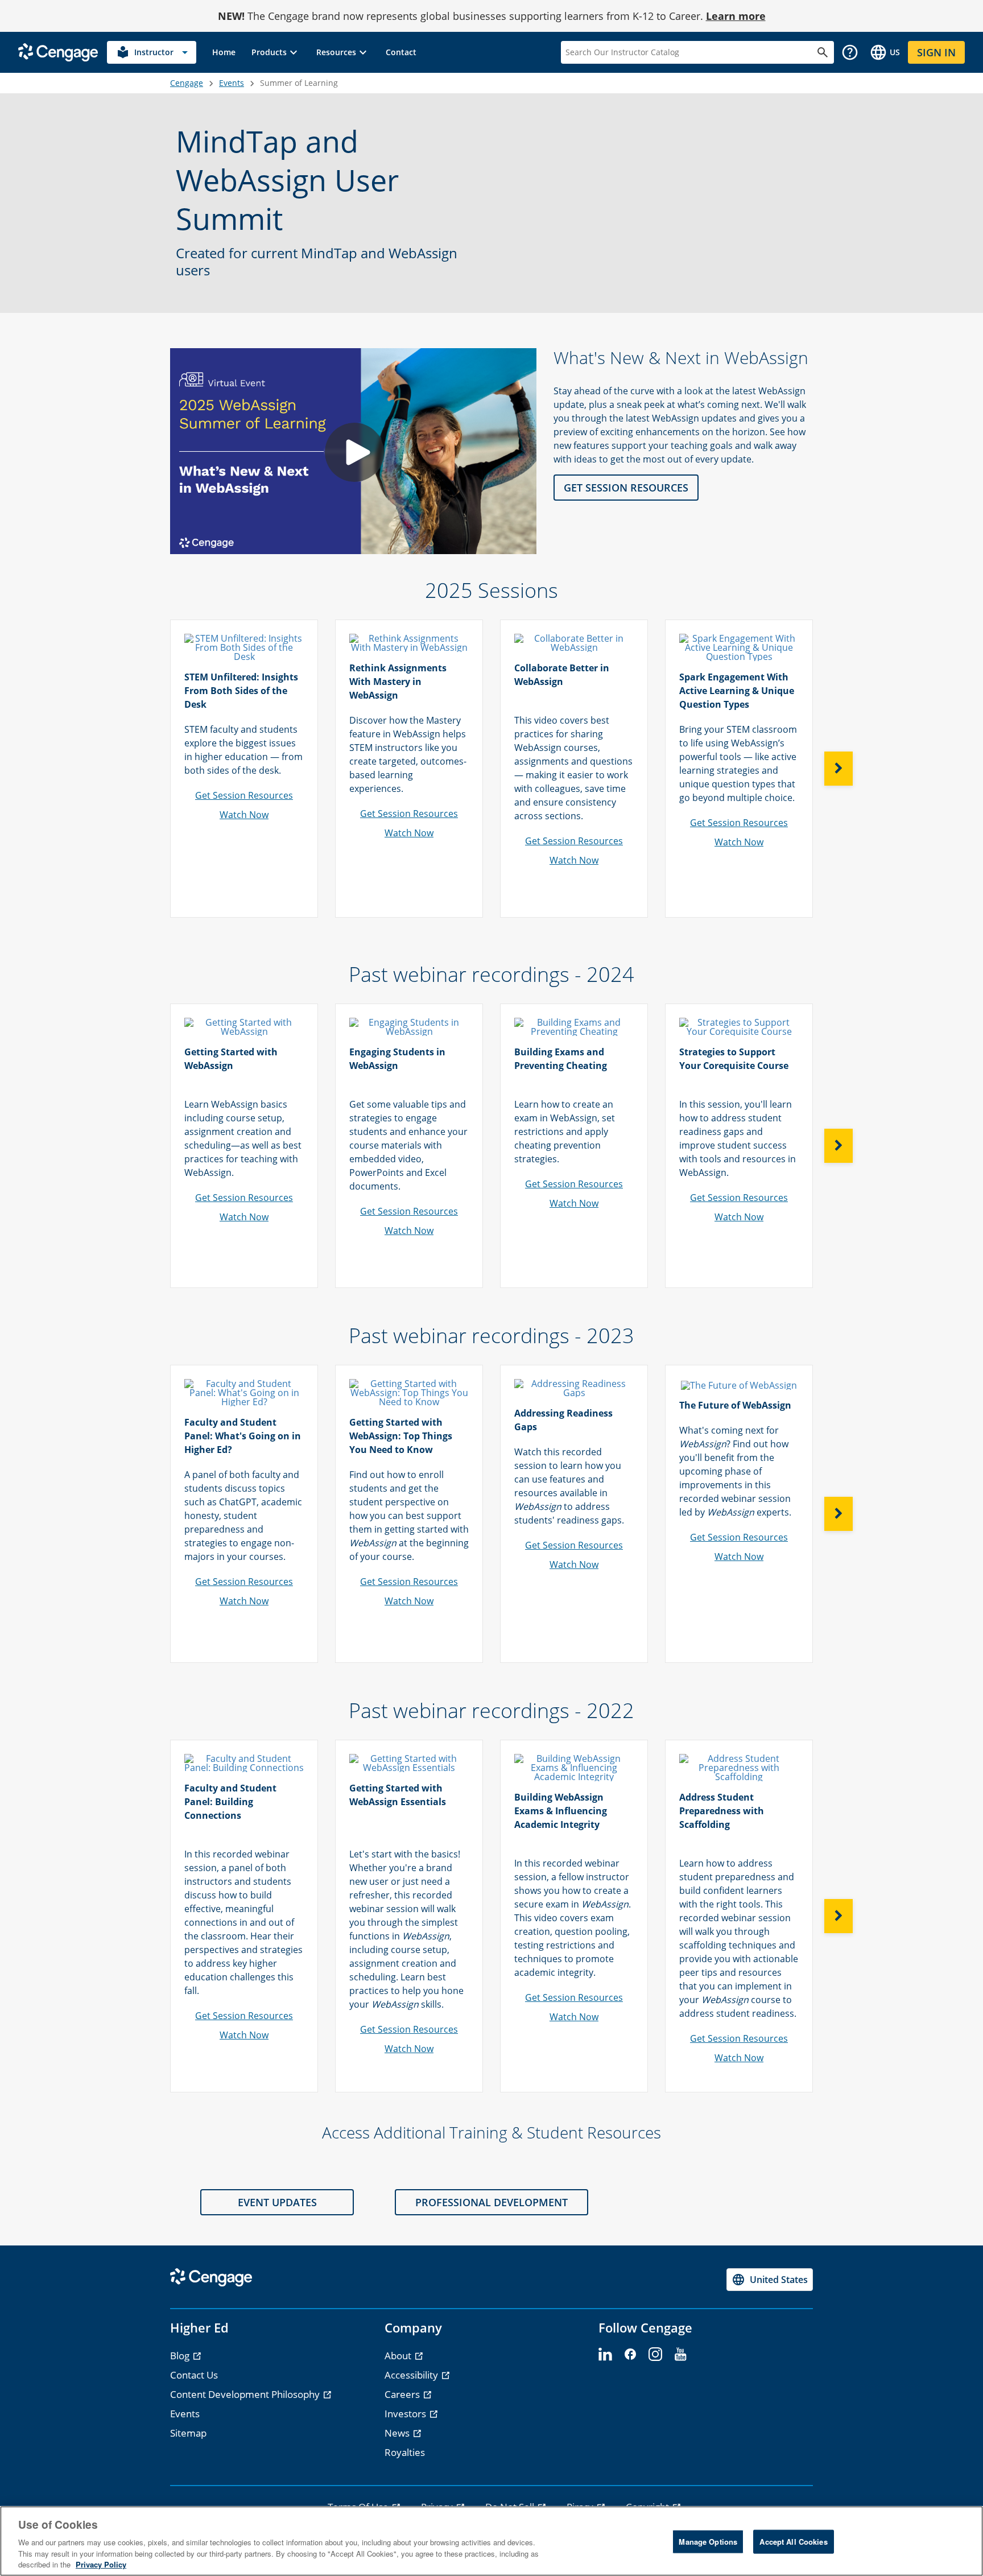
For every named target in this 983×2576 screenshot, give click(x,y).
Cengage (187, 83)
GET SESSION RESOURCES (626, 488)
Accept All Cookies (793, 2542)
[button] (276, 52)
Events (232, 83)
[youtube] (680, 2355)
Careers (403, 2394)
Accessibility (412, 2375)
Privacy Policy (101, 2564)
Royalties (405, 2452)
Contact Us (194, 2375)
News (398, 2433)
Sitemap (188, 2433)
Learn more (736, 16)
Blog (181, 2356)
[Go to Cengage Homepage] (58, 51)
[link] (224, 52)
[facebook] (630, 2355)
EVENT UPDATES (277, 2202)
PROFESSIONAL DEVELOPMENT (491, 2202)
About (399, 2356)
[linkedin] (605, 2355)
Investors (406, 2414)
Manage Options (708, 2542)
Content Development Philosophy (246, 2394)
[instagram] (655, 2355)
